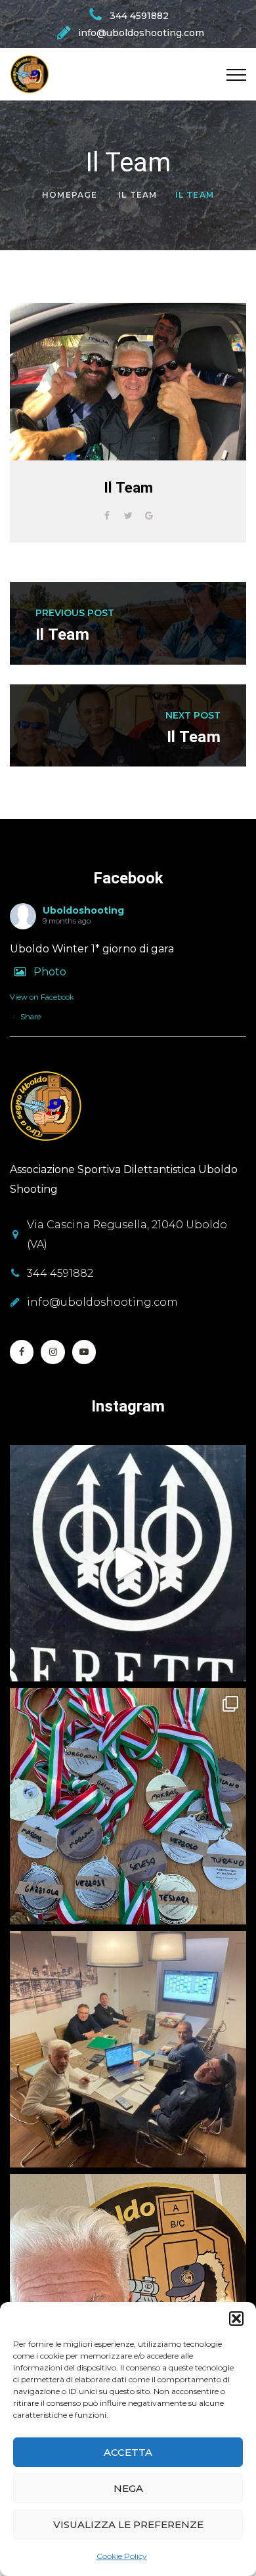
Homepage (70, 195)
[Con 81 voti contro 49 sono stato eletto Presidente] (128, 2292)
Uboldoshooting (83, 910)
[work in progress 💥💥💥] (128, 2049)
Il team (138, 195)
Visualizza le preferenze (128, 2524)
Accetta (128, 2452)
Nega (128, 2488)
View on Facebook (42, 997)
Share (31, 1017)
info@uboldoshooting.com (102, 1302)
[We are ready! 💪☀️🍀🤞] (128, 1563)
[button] (236, 2319)
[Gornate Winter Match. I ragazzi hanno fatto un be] (128, 1806)
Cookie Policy (122, 2556)
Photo (50, 972)
